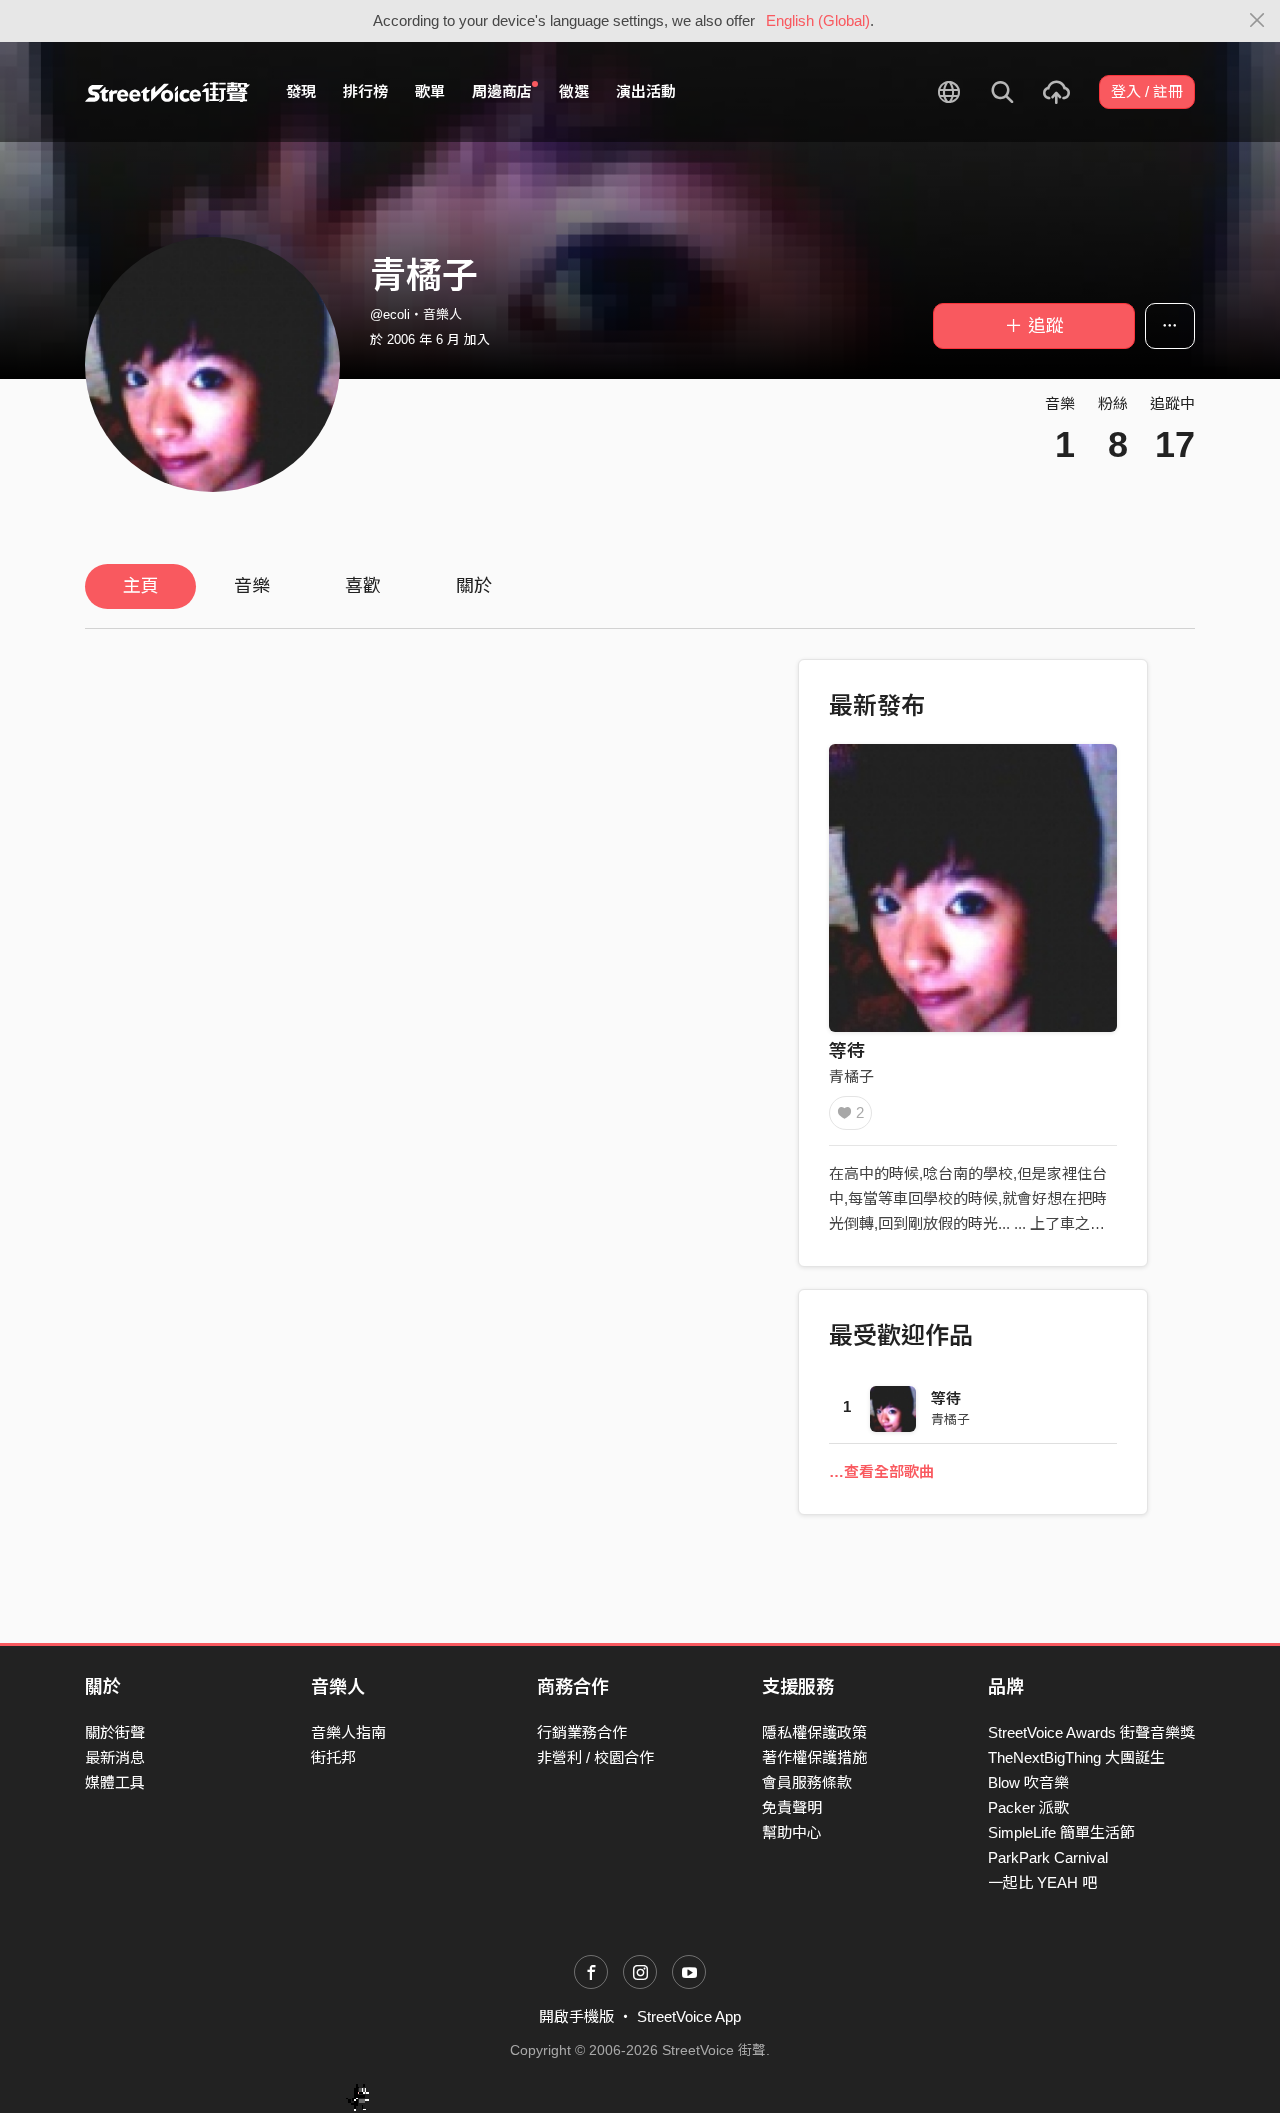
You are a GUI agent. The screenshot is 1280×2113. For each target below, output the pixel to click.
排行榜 (365, 91)
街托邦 (333, 1757)
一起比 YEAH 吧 (1042, 1882)
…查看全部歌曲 (881, 1471)
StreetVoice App (689, 2016)
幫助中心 (792, 1832)
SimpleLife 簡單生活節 (1061, 1832)
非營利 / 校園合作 (595, 1757)
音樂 (252, 586)
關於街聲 (115, 1732)
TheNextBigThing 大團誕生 (1076, 1757)
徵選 (574, 91)
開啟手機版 (576, 2016)
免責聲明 (792, 1807)
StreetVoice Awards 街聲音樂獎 (1091, 1732)
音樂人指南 (348, 1732)
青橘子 (851, 1076)
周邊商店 (502, 91)
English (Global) (818, 20)
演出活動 (646, 91)
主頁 (141, 586)
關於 (474, 586)
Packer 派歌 (1028, 1807)
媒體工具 (115, 1782)
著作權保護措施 (814, 1757)
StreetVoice (167, 92)
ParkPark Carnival (1048, 1857)
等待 (847, 1051)
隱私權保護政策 (814, 1732)
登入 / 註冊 (1147, 91)
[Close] (1257, 21)
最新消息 (115, 1757)
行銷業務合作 (582, 1732)
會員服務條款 (807, 1782)
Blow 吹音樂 (1028, 1782)
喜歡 (363, 586)
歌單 (430, 91)
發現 (301, 91)
